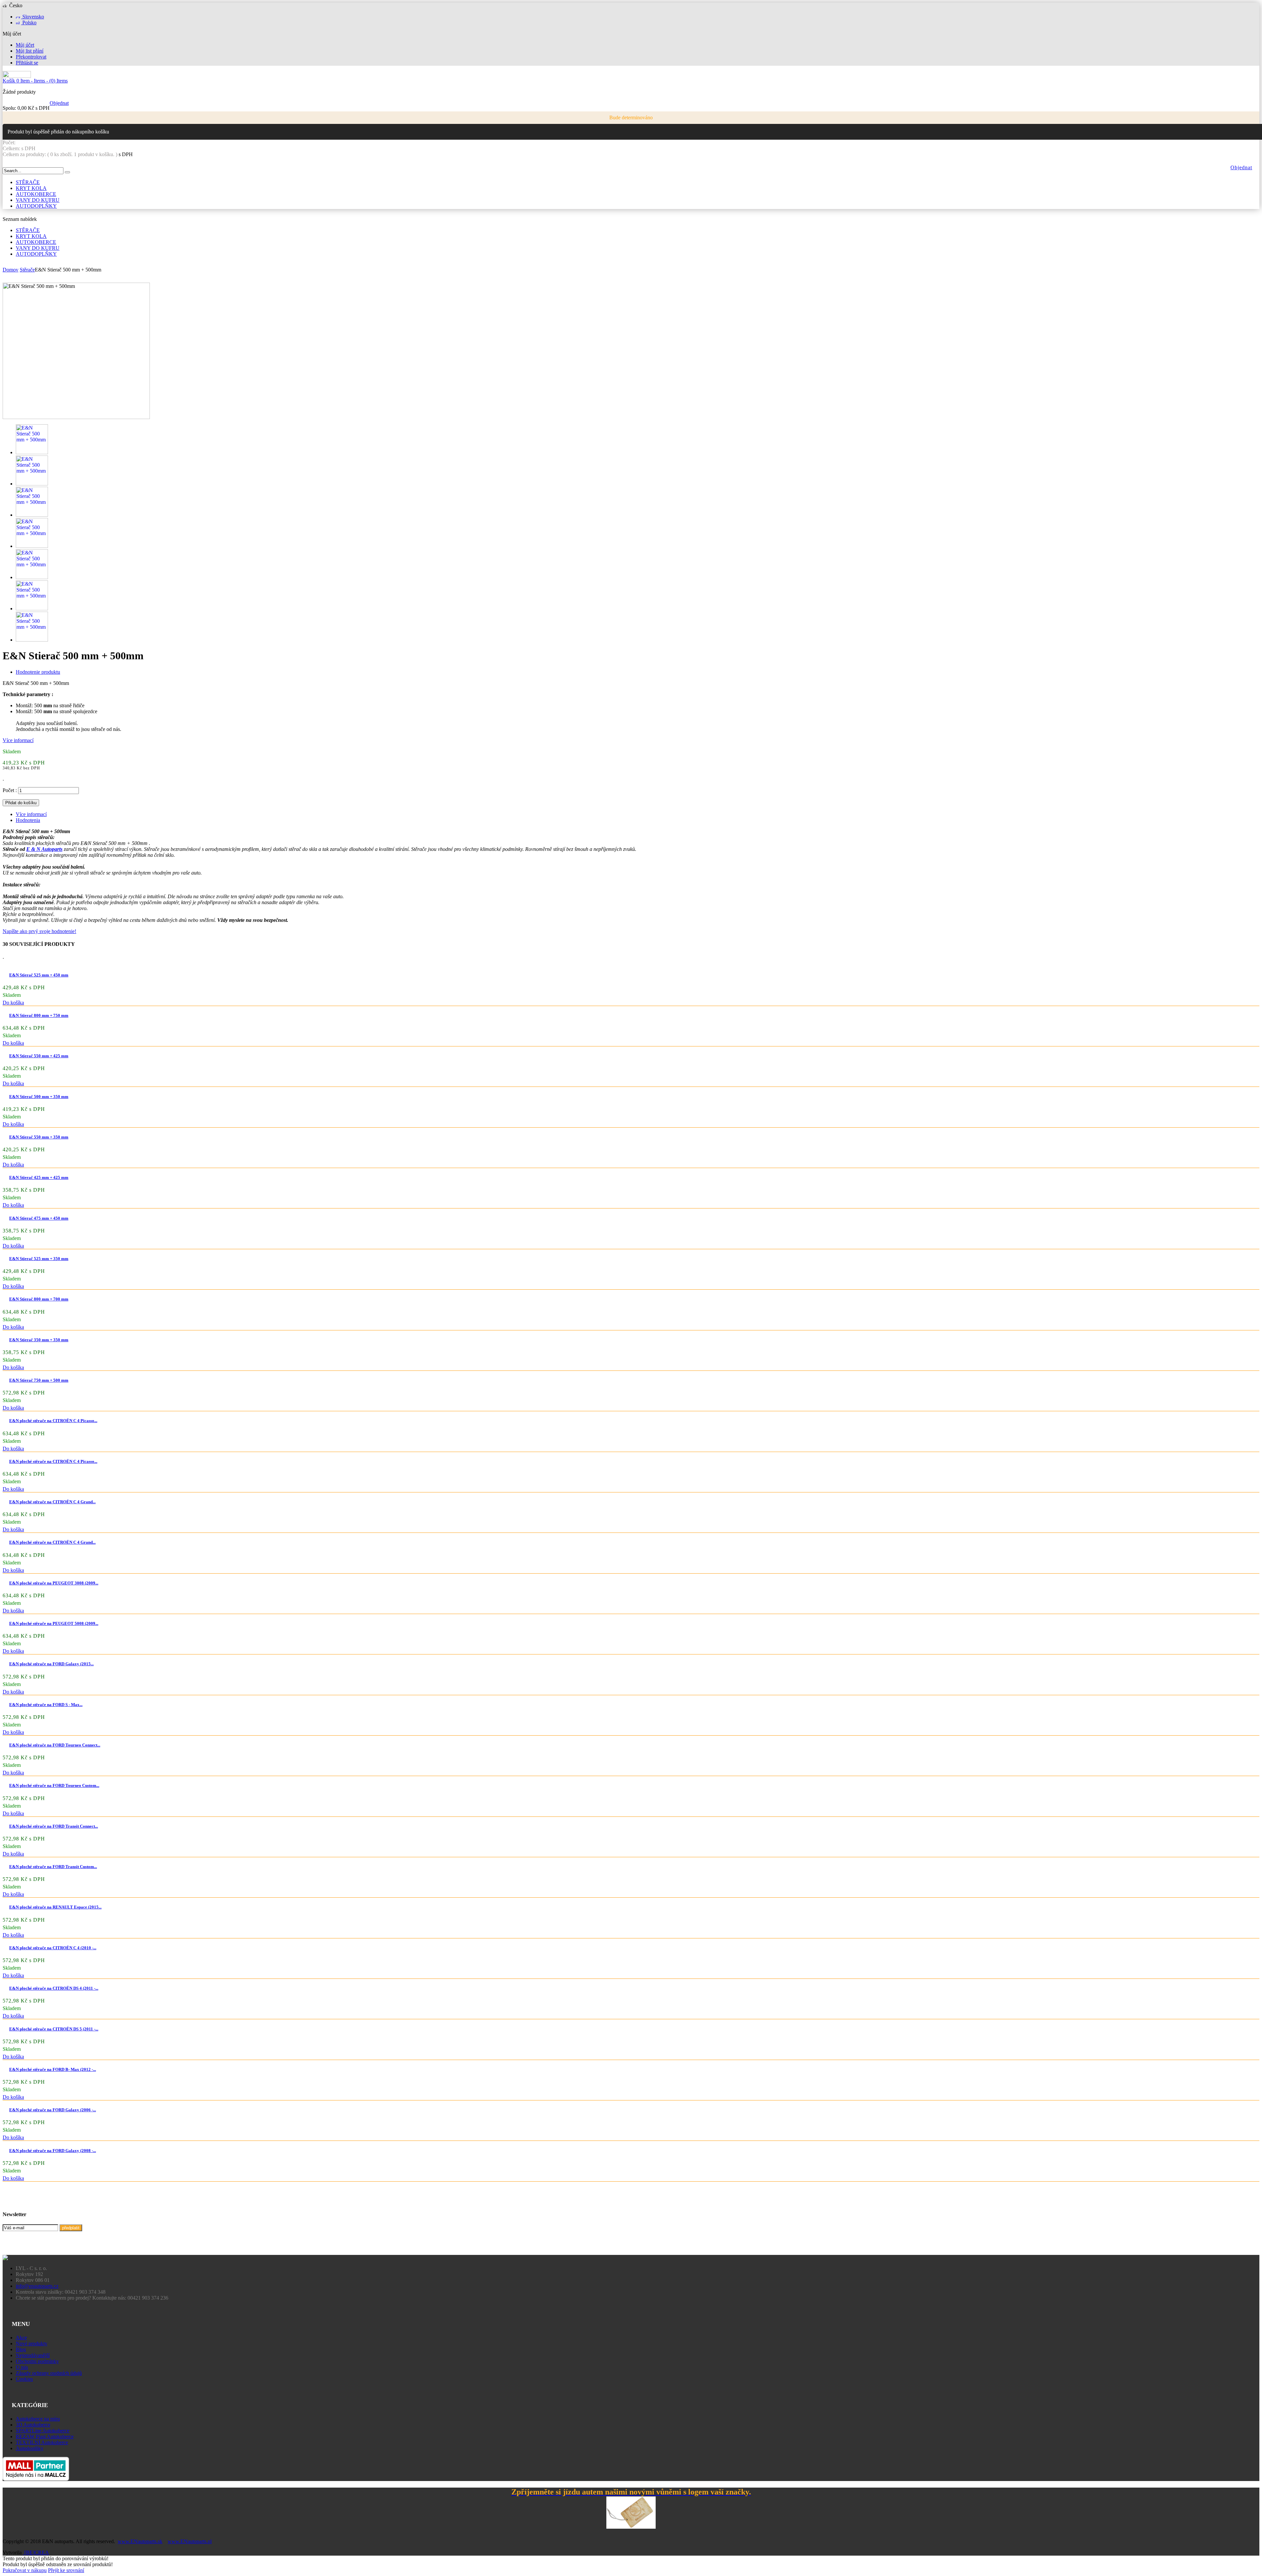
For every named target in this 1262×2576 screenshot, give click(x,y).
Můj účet (25, 45)
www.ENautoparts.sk (140, 2541)
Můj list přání (30, 51)
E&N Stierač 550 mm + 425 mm (39, 1056)
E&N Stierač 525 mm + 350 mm (39, 1259)
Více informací (18, 740)
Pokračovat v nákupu (25, 2570)
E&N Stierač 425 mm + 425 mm (39, 1177)
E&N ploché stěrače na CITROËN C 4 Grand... (52, 1502)
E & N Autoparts (44, 849)
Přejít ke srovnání (66, 2570)
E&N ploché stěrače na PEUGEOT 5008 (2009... (54, 1623)
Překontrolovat (31, 57)
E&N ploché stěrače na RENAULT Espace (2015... (55, 1907)
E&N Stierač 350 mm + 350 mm (39, 1340)
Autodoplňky (30, 2448)
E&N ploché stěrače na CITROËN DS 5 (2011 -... (54, 2029)
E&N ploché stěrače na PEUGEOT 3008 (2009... (54, 1583)
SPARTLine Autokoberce (43, 2431)
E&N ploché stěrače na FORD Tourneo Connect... (55, 1745)
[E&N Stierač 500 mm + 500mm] (32, 452)
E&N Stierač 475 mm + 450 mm (39, 1218)
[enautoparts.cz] (17, 76)
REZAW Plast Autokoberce (45, 2436)
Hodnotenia (28, 820)
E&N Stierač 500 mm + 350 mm (39, 1097)
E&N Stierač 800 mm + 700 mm (39, 1299)
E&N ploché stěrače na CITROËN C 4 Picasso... (53, 1421)
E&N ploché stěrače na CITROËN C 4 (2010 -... (53, 1948)
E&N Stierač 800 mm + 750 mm (39, 1015)
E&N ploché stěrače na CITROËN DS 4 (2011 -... (54, 1988)
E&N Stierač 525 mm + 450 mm (39, 975)
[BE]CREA (36, 2553)
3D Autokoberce (33, 2425)
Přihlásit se (27, 63)
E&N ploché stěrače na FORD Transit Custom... (53, 1867)
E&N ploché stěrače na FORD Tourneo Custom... (54, 1785)
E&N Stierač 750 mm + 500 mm (39, 1380)
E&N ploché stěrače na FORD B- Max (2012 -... (53, 2069)
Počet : (10, 790)
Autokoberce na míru (38, 2419)
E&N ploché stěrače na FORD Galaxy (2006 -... (53, 2110)
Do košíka (13, 1003)
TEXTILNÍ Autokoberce (42, 2442)
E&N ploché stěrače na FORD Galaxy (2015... (51, 1664)
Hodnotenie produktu (38, 672)
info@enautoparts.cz (37, 2286)
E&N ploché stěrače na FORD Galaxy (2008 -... (53, 2151)
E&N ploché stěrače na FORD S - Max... (46, 1705)
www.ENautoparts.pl (190, 2541)
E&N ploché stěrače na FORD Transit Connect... (54, 1826)
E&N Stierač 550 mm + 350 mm (39, 1137)
